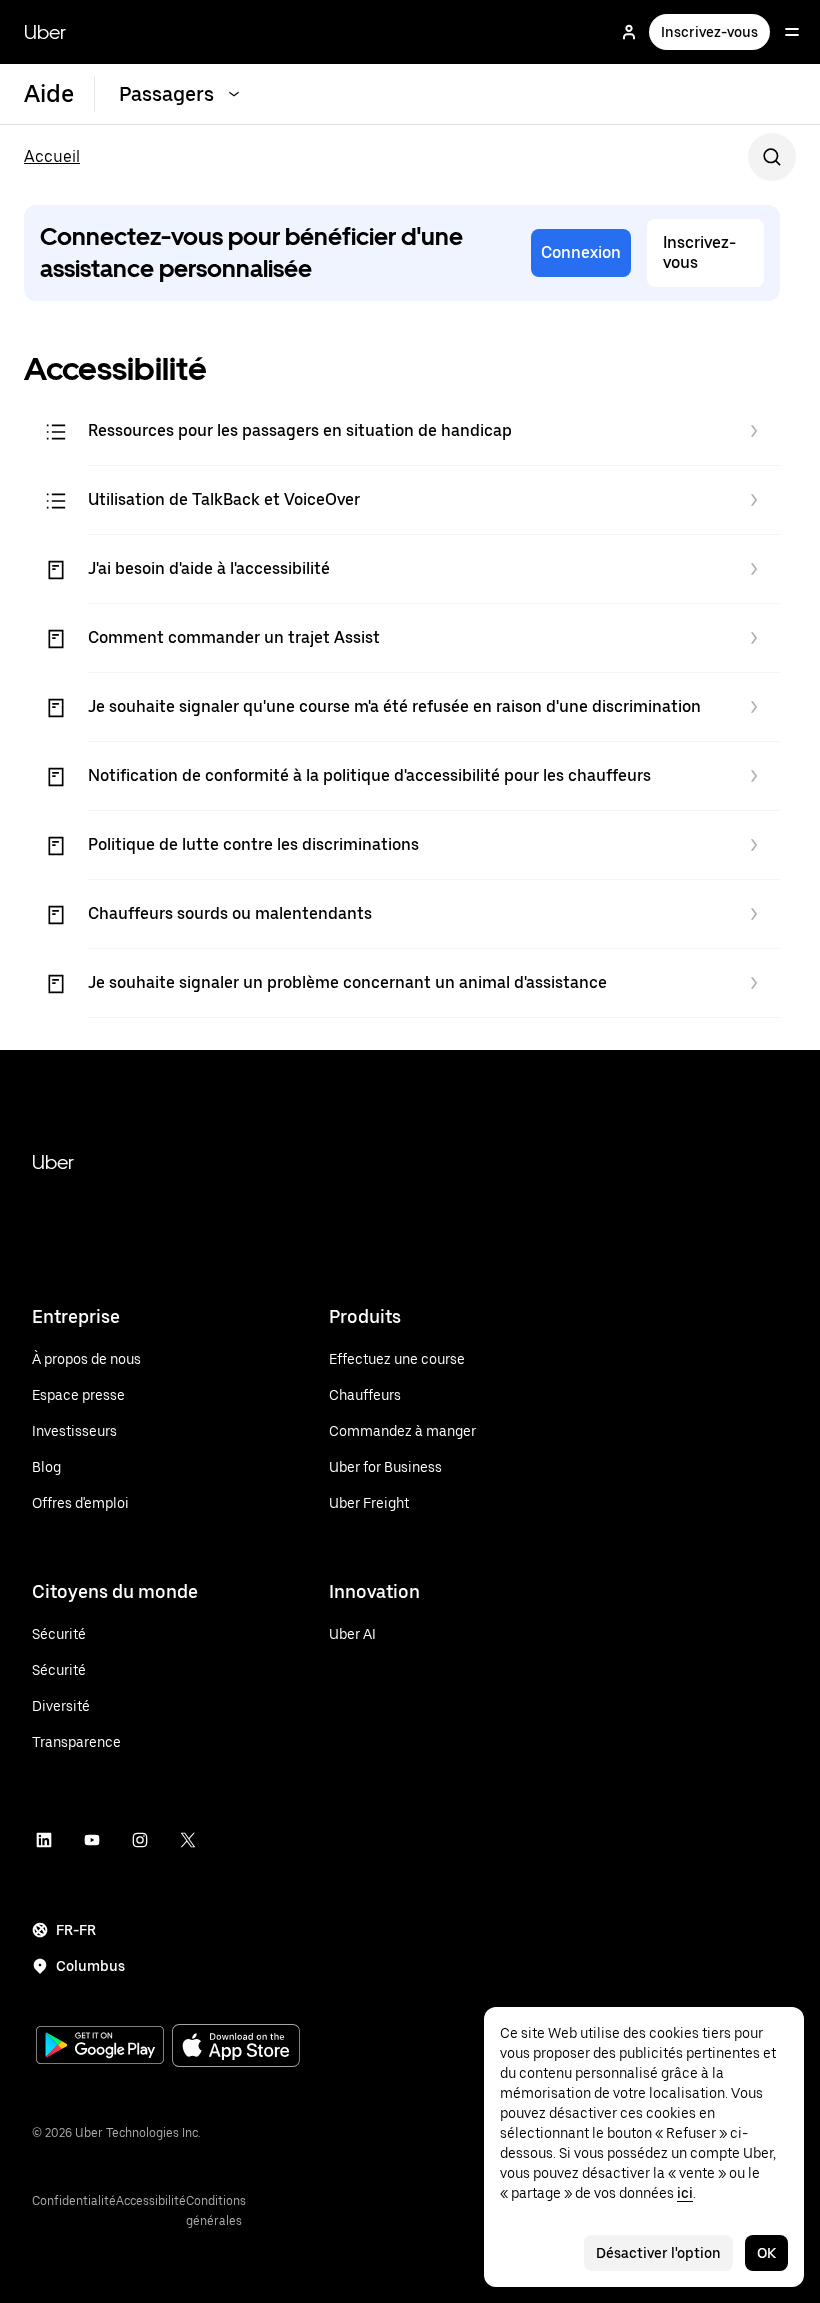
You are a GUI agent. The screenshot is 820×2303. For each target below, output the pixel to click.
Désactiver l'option (658, 2253)
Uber (45, 32)
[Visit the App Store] (236, 2047)
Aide (49, 93)
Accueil (52, 156)
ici (685, 2193)
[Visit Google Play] (100, 2047)
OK (766, 2253)
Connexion (581, 252)
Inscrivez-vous (709, 32)
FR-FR (76, 1930)
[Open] (792, 32)
